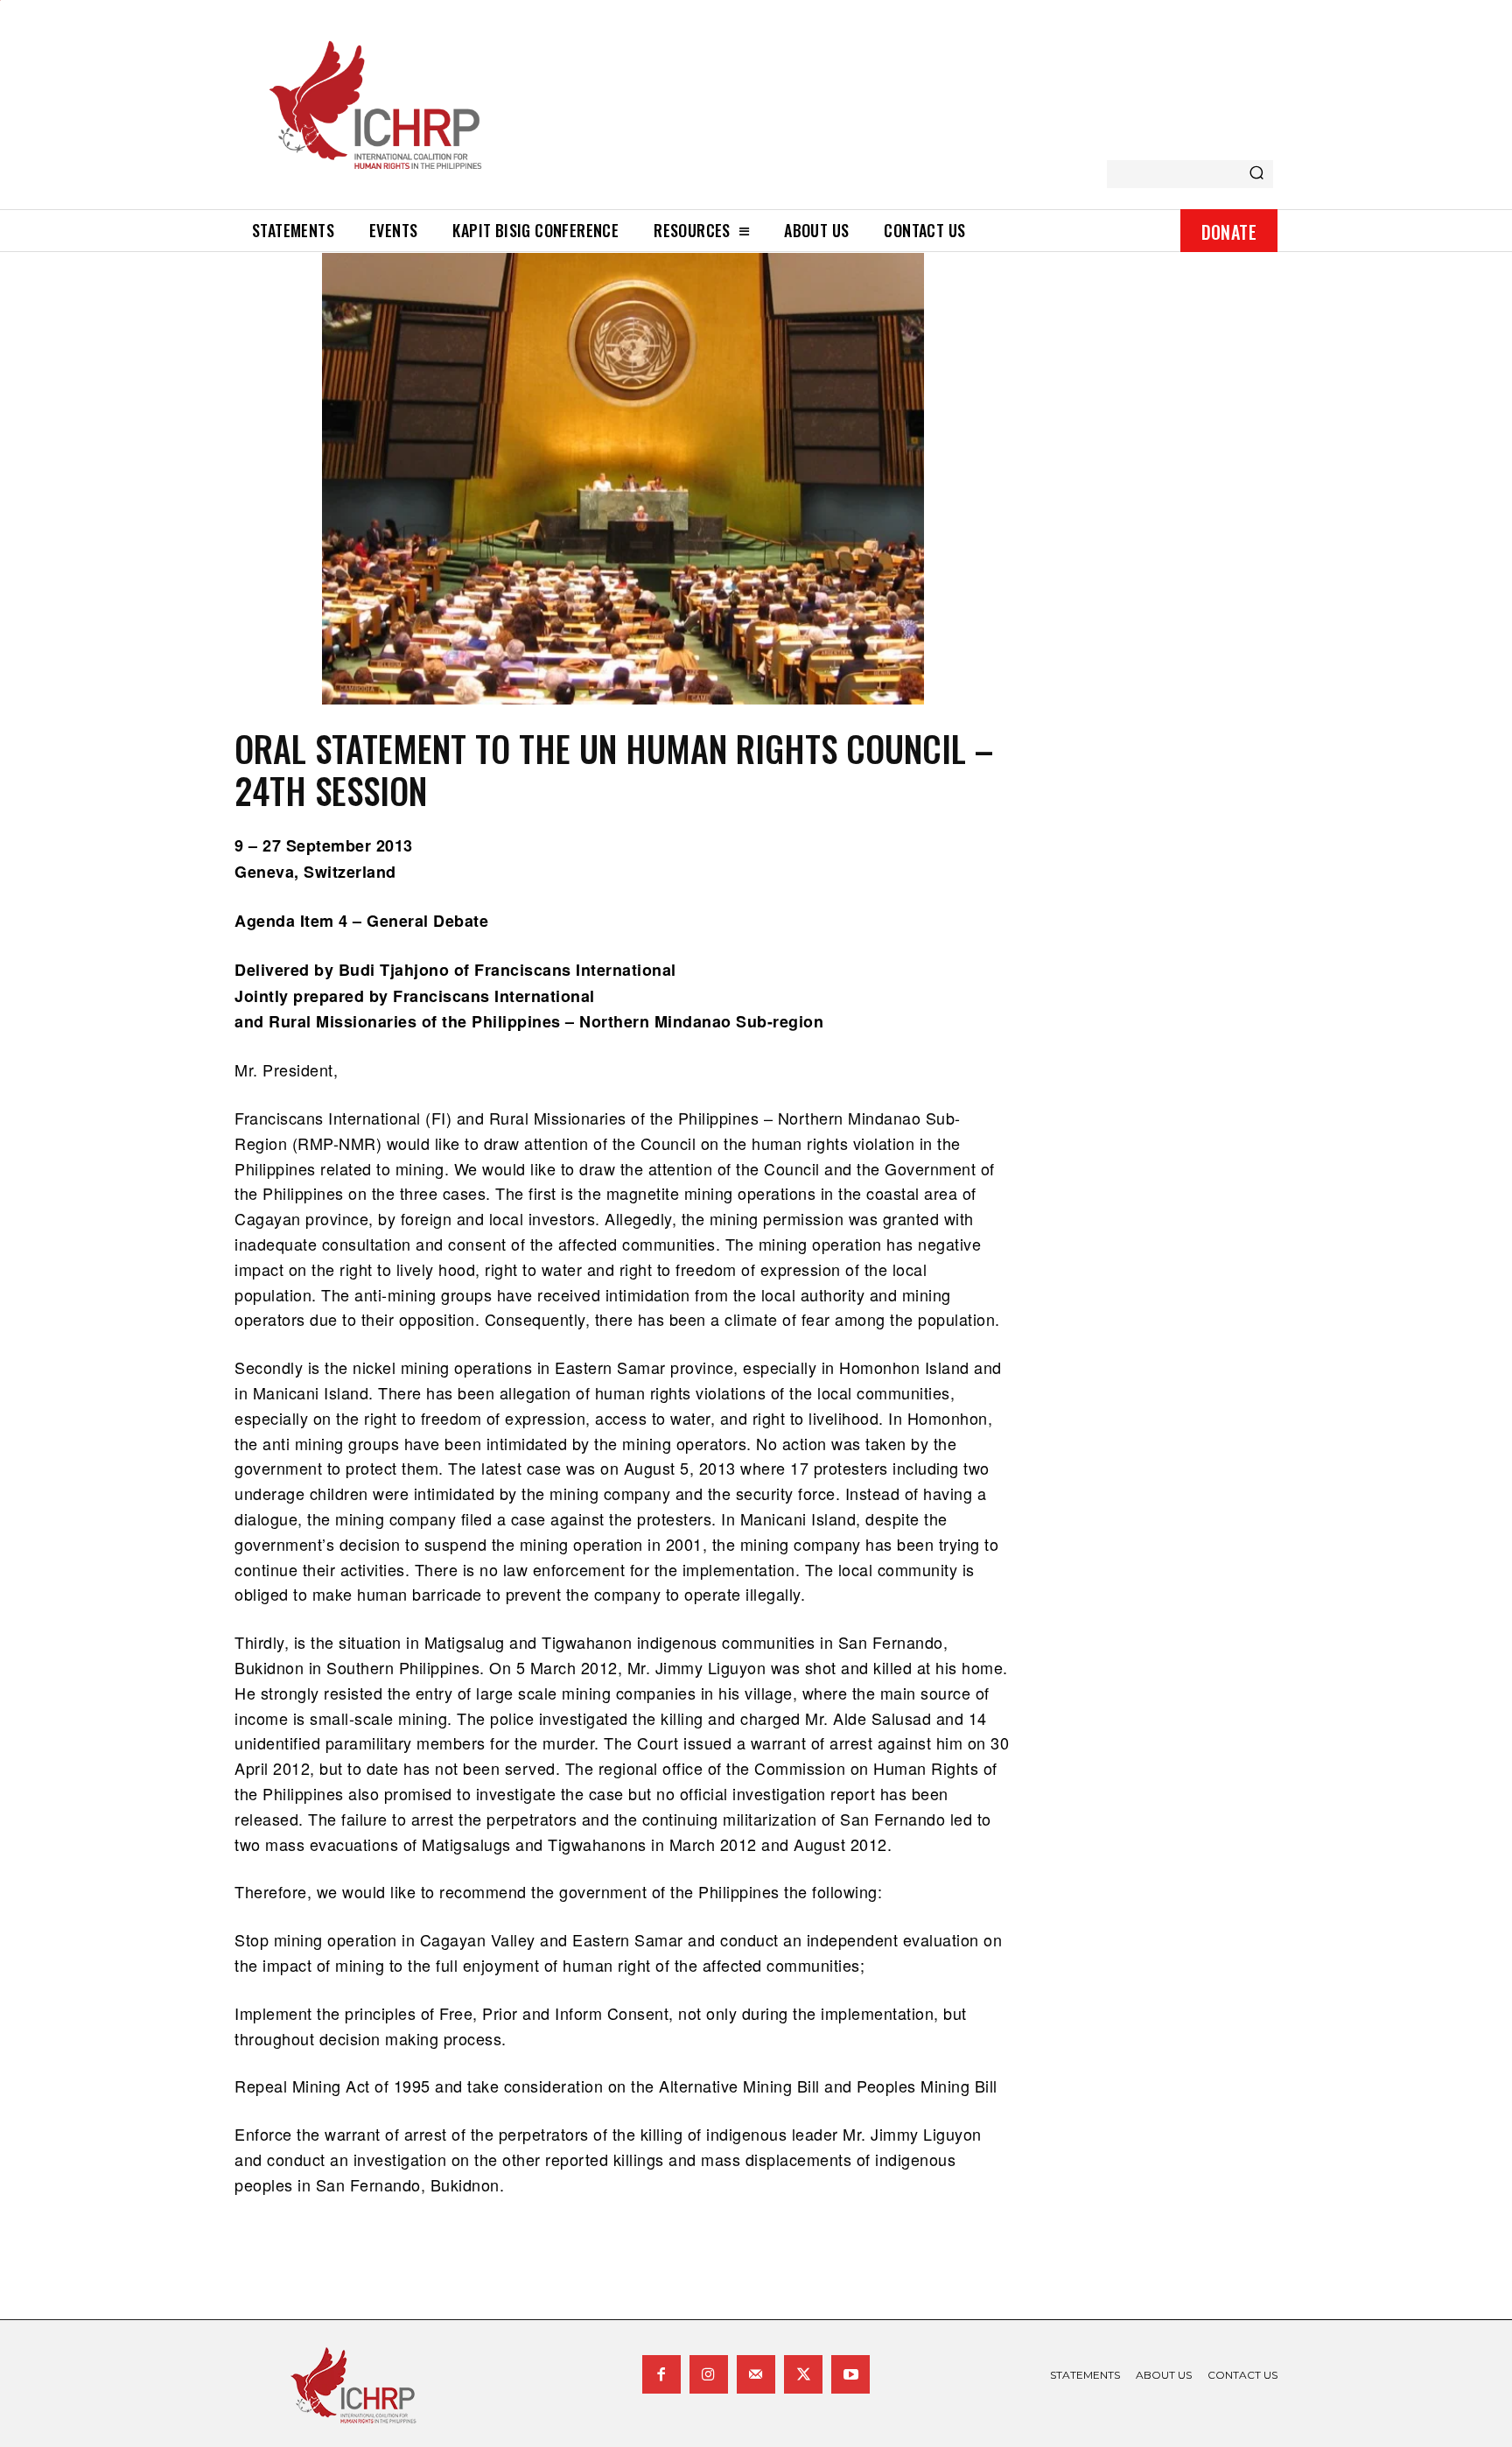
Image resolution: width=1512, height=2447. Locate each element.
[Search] (1256, 174)
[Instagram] (709, 2374)
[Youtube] (850, 2374)
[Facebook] (661, 2374)
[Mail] (756, 2374)
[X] (803, 2374)
